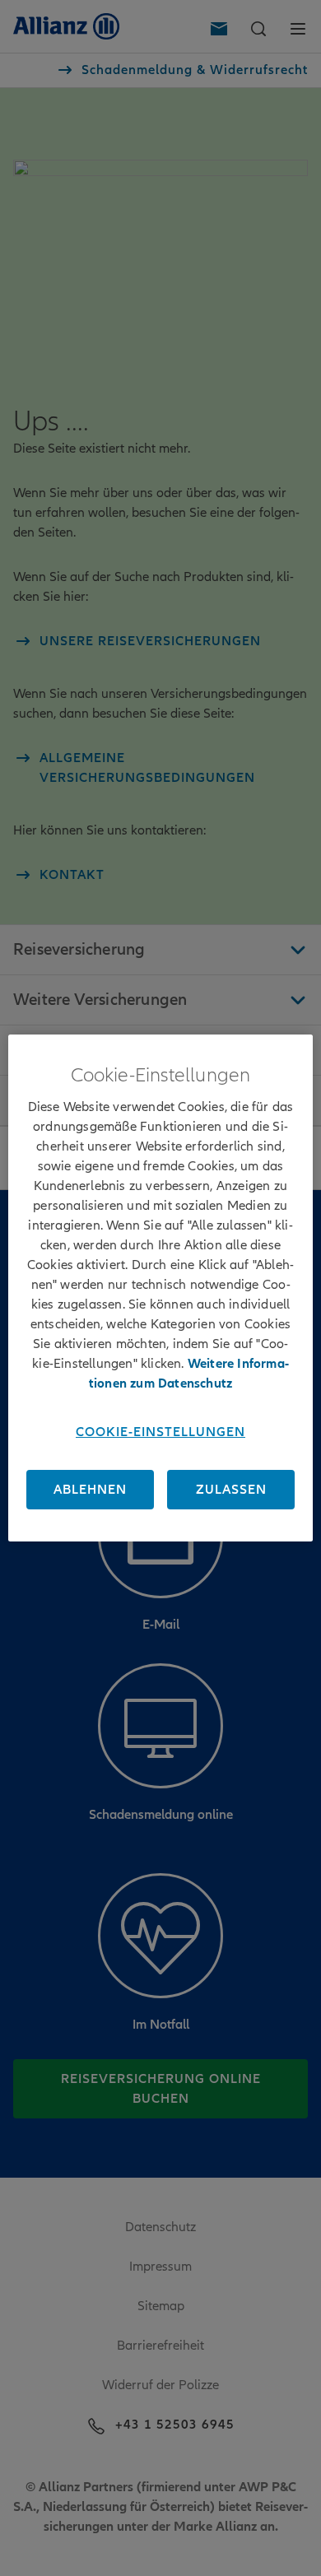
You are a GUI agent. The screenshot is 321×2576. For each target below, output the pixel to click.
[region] (161, 1288)
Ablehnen (90, 1490)
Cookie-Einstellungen (160, 1432)
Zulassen (231, 1490)
